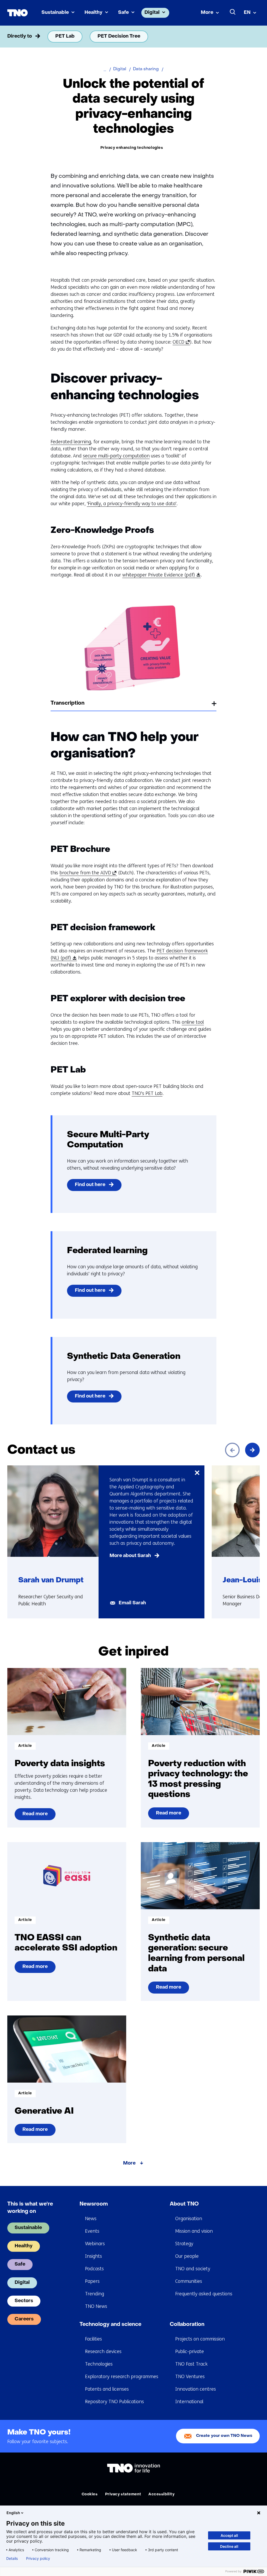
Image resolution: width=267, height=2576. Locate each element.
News (91, 2219)
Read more (35, 1816)
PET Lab (65, 36)
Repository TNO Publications (114, 2402)
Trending (95, 2294)
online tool (193, 1022)
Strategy (184, 2244)
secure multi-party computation (116, 456)
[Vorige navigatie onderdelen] (15, 37)
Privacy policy (38, 2559)
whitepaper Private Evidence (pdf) (160, 575)
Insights (93, 2256)
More (207, 13)
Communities (189, 2281)
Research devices (103, 2351)
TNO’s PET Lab (147, 1093)
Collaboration (187, 2325)
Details (12, 2559)
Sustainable (55, 13)
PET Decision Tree (119, 36)
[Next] (252, 1450)
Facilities (93, 2339)
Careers (24, 2319)
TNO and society (193, 2269)
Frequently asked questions (204, 2294)
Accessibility (161, 2494)
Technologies (99, 2364)
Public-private (190, 2351)
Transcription (68, 703)
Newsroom (94, 2204)
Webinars (95, 2244)
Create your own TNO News (224, 2436)
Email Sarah (132, 1603)
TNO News (96, 2306)
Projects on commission (200, 2339)
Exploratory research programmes (122, 2377)
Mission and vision (194, 2231)
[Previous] (232, 1450)
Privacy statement (123, 2494)
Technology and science (110, 2325)
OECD (180, 342)
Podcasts (94, 2269)
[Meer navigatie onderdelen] (252, 37)
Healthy (93, 13)
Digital (152, 13)
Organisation (189, 2219)
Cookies (90, 2494)
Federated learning (71, 442)
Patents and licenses (107, 2389)
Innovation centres (196, 2389)
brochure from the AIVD (87, 873)
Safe (123, 13)
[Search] (233, 12)
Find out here (90, 1185)
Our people (187, 2256)
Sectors (24, 2301)
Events (92, 2231)
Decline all (229, 2546)
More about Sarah (130, 1556)
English (13, 2513)
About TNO (184, 2204)
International (189, 2402)
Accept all (229, 2535)
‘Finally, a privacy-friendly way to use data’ (132, 504)
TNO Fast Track (191, 2364)
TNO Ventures (190, 2377)
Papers (92, 2281)
